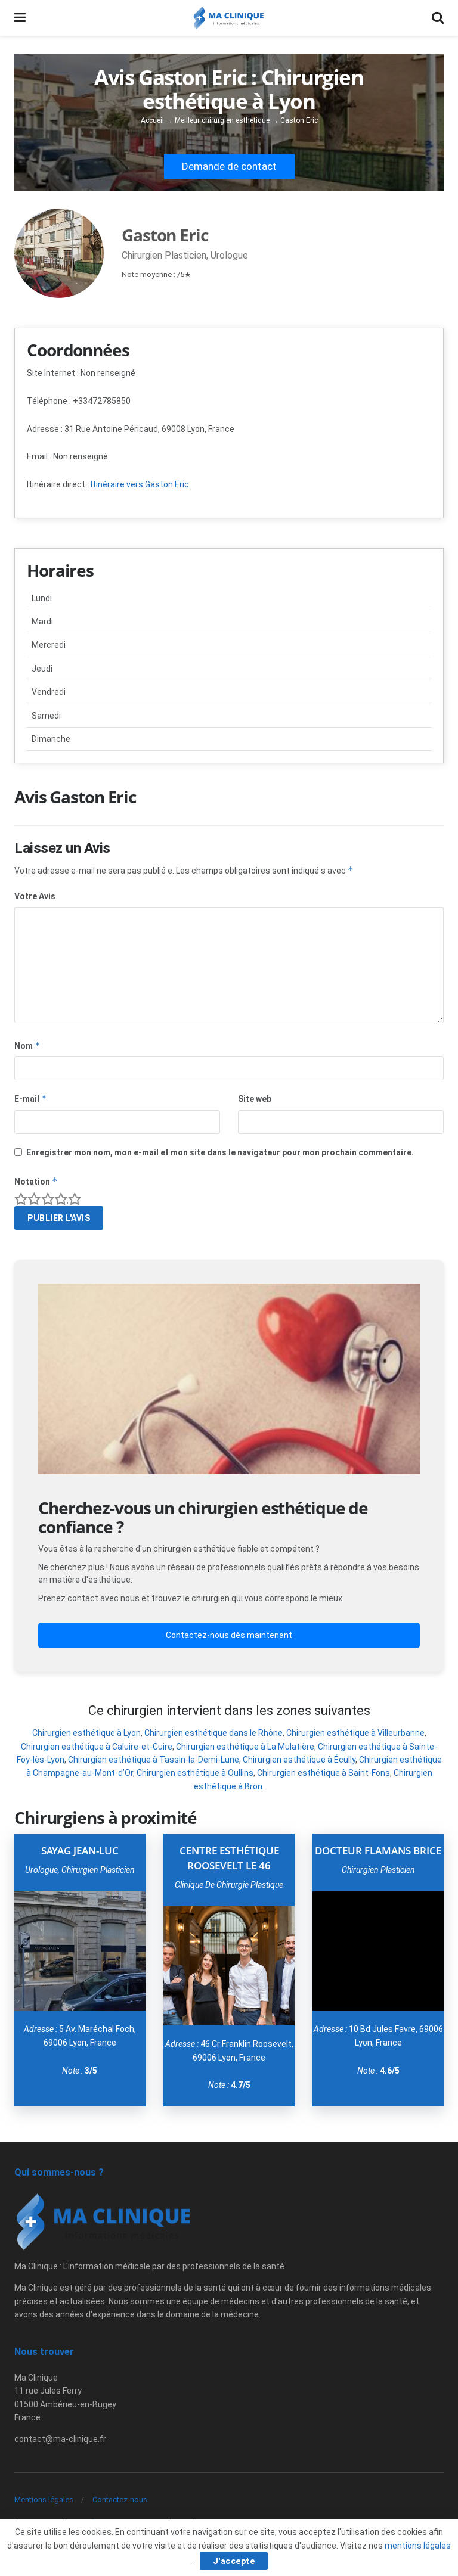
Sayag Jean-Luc (80, 1851)
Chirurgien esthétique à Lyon (86, 1733)
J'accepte (234, 2561)
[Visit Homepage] (229, 18)
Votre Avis (35, 896)
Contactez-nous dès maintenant (229, 1635)
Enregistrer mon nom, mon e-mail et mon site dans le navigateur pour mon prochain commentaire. (220, 1152)
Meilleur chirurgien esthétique (222, 120)
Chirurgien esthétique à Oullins (195, 1773)
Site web (255, 1099)
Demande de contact (229, 166)
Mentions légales (44, 2499)
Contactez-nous (120, 2499)
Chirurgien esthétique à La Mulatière (245, 1747)
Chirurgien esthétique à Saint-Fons (324, 1773)
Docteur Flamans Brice (378, 1851)
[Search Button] (438, 18)
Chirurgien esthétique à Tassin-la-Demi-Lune (154, 1760)
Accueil (152, 120)
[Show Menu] (20, 18)
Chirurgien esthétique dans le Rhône (213, 1733)
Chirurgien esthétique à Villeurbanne (355, 1733)
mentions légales (418, 2546)
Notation (36, 1181)
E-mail (31, 1099)
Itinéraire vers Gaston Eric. (141, 484)
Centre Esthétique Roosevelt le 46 (229, 1858)
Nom (27, 1045)
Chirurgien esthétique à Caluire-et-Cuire (97, 1747)
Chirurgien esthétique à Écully (299, 1760)
